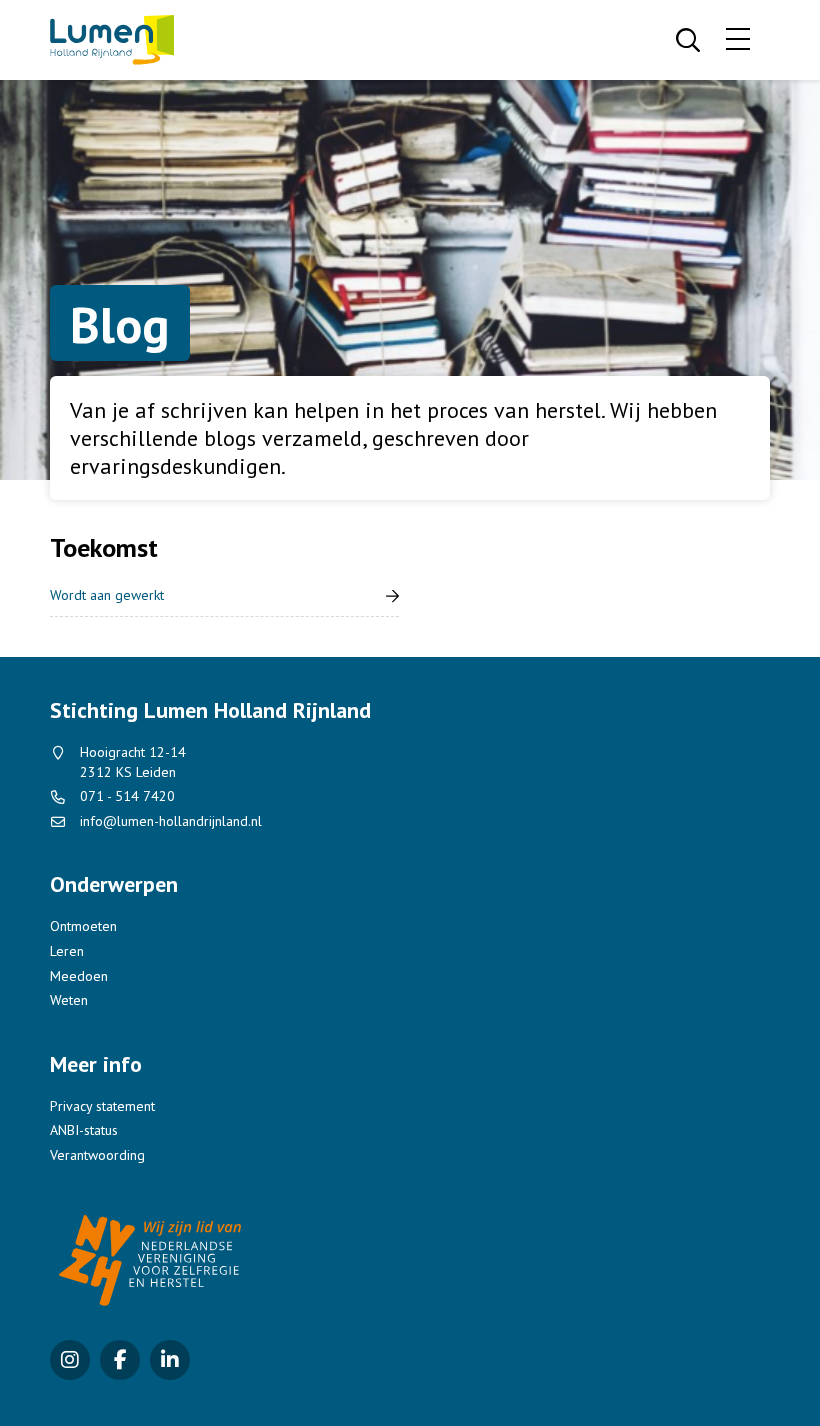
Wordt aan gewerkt (107, 595)
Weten (69, 1000)
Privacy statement (102, 1106)
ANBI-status (84, 1130)
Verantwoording (97, 1155)
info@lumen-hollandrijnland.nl (171, 821)
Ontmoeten (83, 926)
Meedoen (79, 976)
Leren (67, 951)
